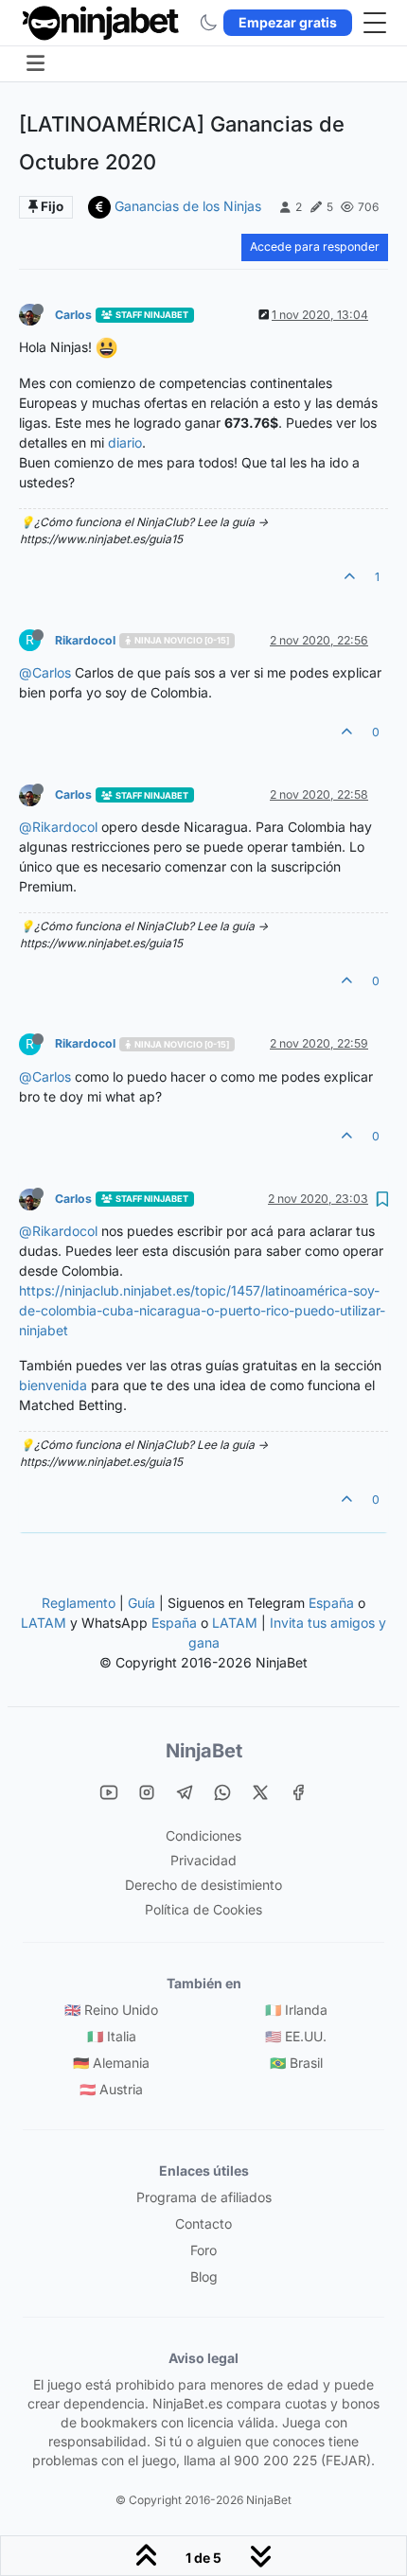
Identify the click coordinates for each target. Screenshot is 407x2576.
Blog (204, 2276)
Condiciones (203, 1835)
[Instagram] (147, 1791)
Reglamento (79, 1603)
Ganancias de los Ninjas (188, 206)
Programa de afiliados (204, 2197)
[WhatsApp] (222, 1791)
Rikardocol (85, 640)
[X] (260, 1791)
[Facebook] (298, 1791)
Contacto (203, 2223)
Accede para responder (315, 247)
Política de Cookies (203, 1909)
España (331, 1603)
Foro (203, 2250)
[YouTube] (109, 1791)
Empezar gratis (288, 22)
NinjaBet (204, 1751)
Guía (142, 1603)
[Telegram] (185, 1791)
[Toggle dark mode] (208, 23)
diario (125, 442)
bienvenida (53, 1385)
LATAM (44, 1623)
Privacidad (203, 1860)
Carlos (73, 315)
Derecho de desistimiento (203, 1885)
